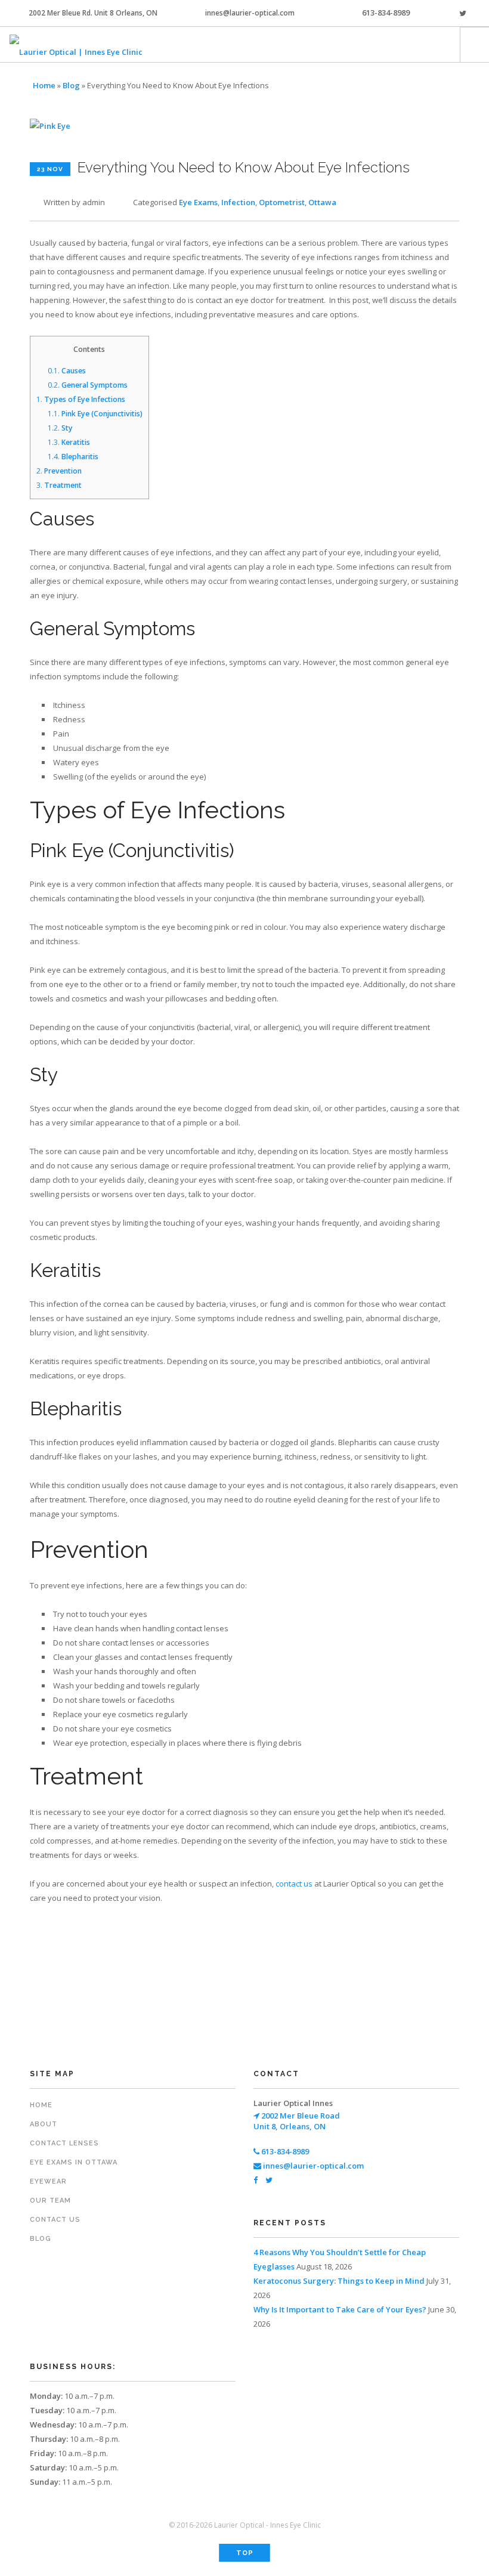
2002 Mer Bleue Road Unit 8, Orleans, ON (297, 2121)
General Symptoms (88, 385)
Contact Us (55, 2220)
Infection (238, 202)
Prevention (59, 471)
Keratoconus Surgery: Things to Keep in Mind (339, 2281)
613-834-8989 (386, 13)
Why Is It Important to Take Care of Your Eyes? (340, 2309)
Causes (67, 371)
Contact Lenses (64, 2143)
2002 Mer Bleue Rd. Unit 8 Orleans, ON (93, 13)
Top (245, 2553)
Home (44, 85)
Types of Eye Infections (81, 399)
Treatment (59, 485)
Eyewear (48, 2181)
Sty (60, 428)
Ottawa (322, 202)
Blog (71, 85)
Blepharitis (73, 457)
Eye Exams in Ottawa (74, 2162)
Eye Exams (198, 202)
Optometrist (282, 202)
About (44, 2124)
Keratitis (69, 442)
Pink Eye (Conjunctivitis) (95, 414)
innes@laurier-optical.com (250, 13)
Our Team (50, 2201)
